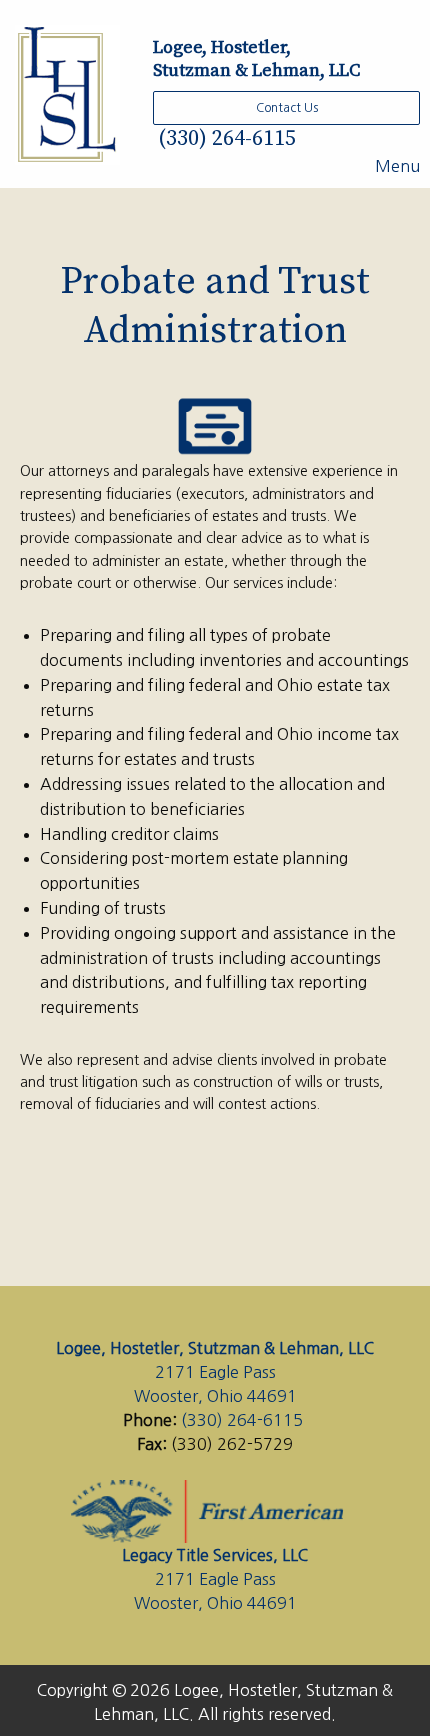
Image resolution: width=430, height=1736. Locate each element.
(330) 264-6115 (224, 138)
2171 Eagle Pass (215, 1372)
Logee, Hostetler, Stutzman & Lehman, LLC (215, 1348)
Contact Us (287, 108)
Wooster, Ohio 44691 (215, 1396)
